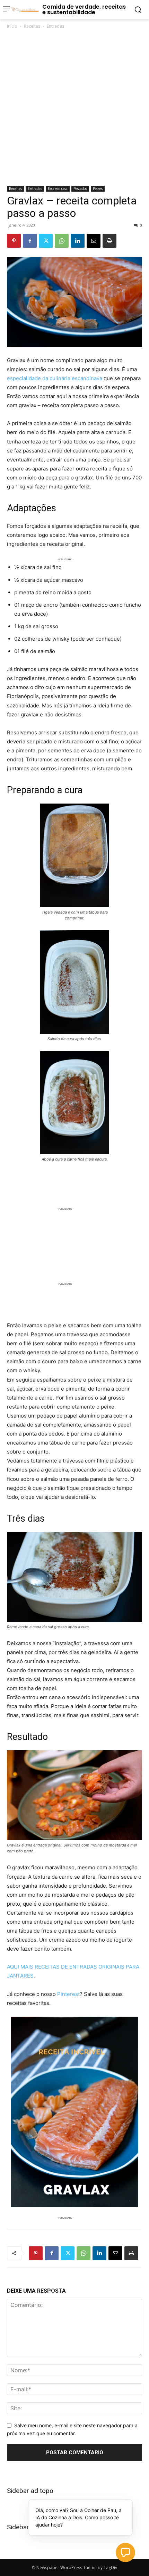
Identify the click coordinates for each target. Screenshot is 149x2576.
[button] (125, 2552)
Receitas (32, 26)
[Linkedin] (78, 241)
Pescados (80, 189)
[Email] (94, 241)
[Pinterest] (14, 241)
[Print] (109, 241)
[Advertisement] (74, 108)
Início (12, 26)
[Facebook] (30, 241)
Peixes (98, 189)
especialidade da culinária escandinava (55, 378)
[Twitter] (46, 241)
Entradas (55, 26)
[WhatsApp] (62, 241)
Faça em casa (58, 189)
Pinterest (68, 1994)
